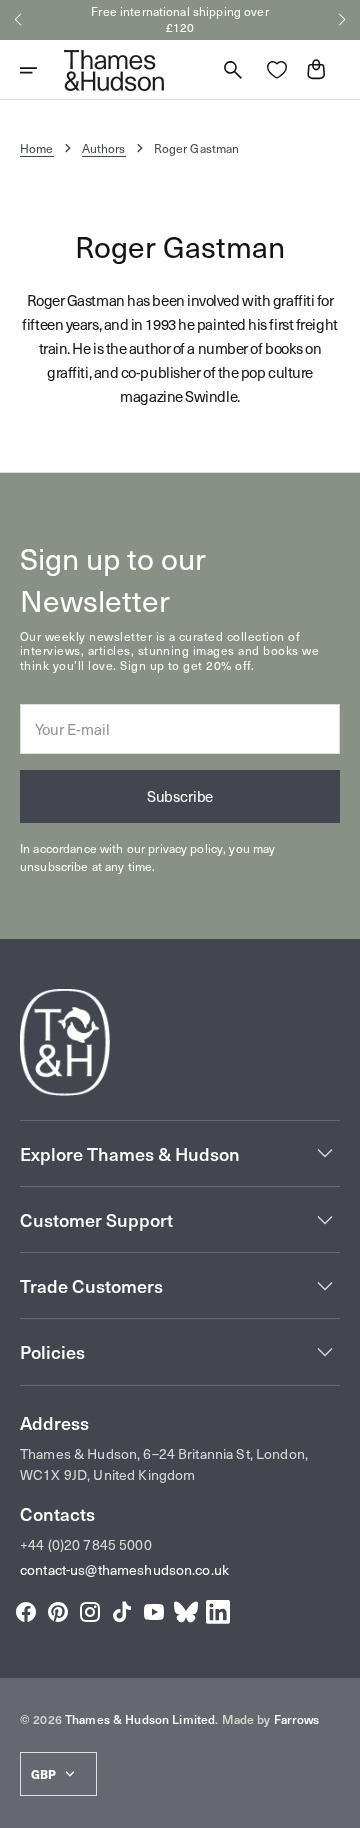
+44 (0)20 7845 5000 (86, 1544)
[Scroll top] (336, 1804)
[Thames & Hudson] (114, 70)
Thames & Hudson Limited (140, 1719)
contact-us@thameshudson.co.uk (124, 1569)
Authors (104, 148)
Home (37, 148)
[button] (18, 20)
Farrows (297, 1719)
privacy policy (185, 848)
